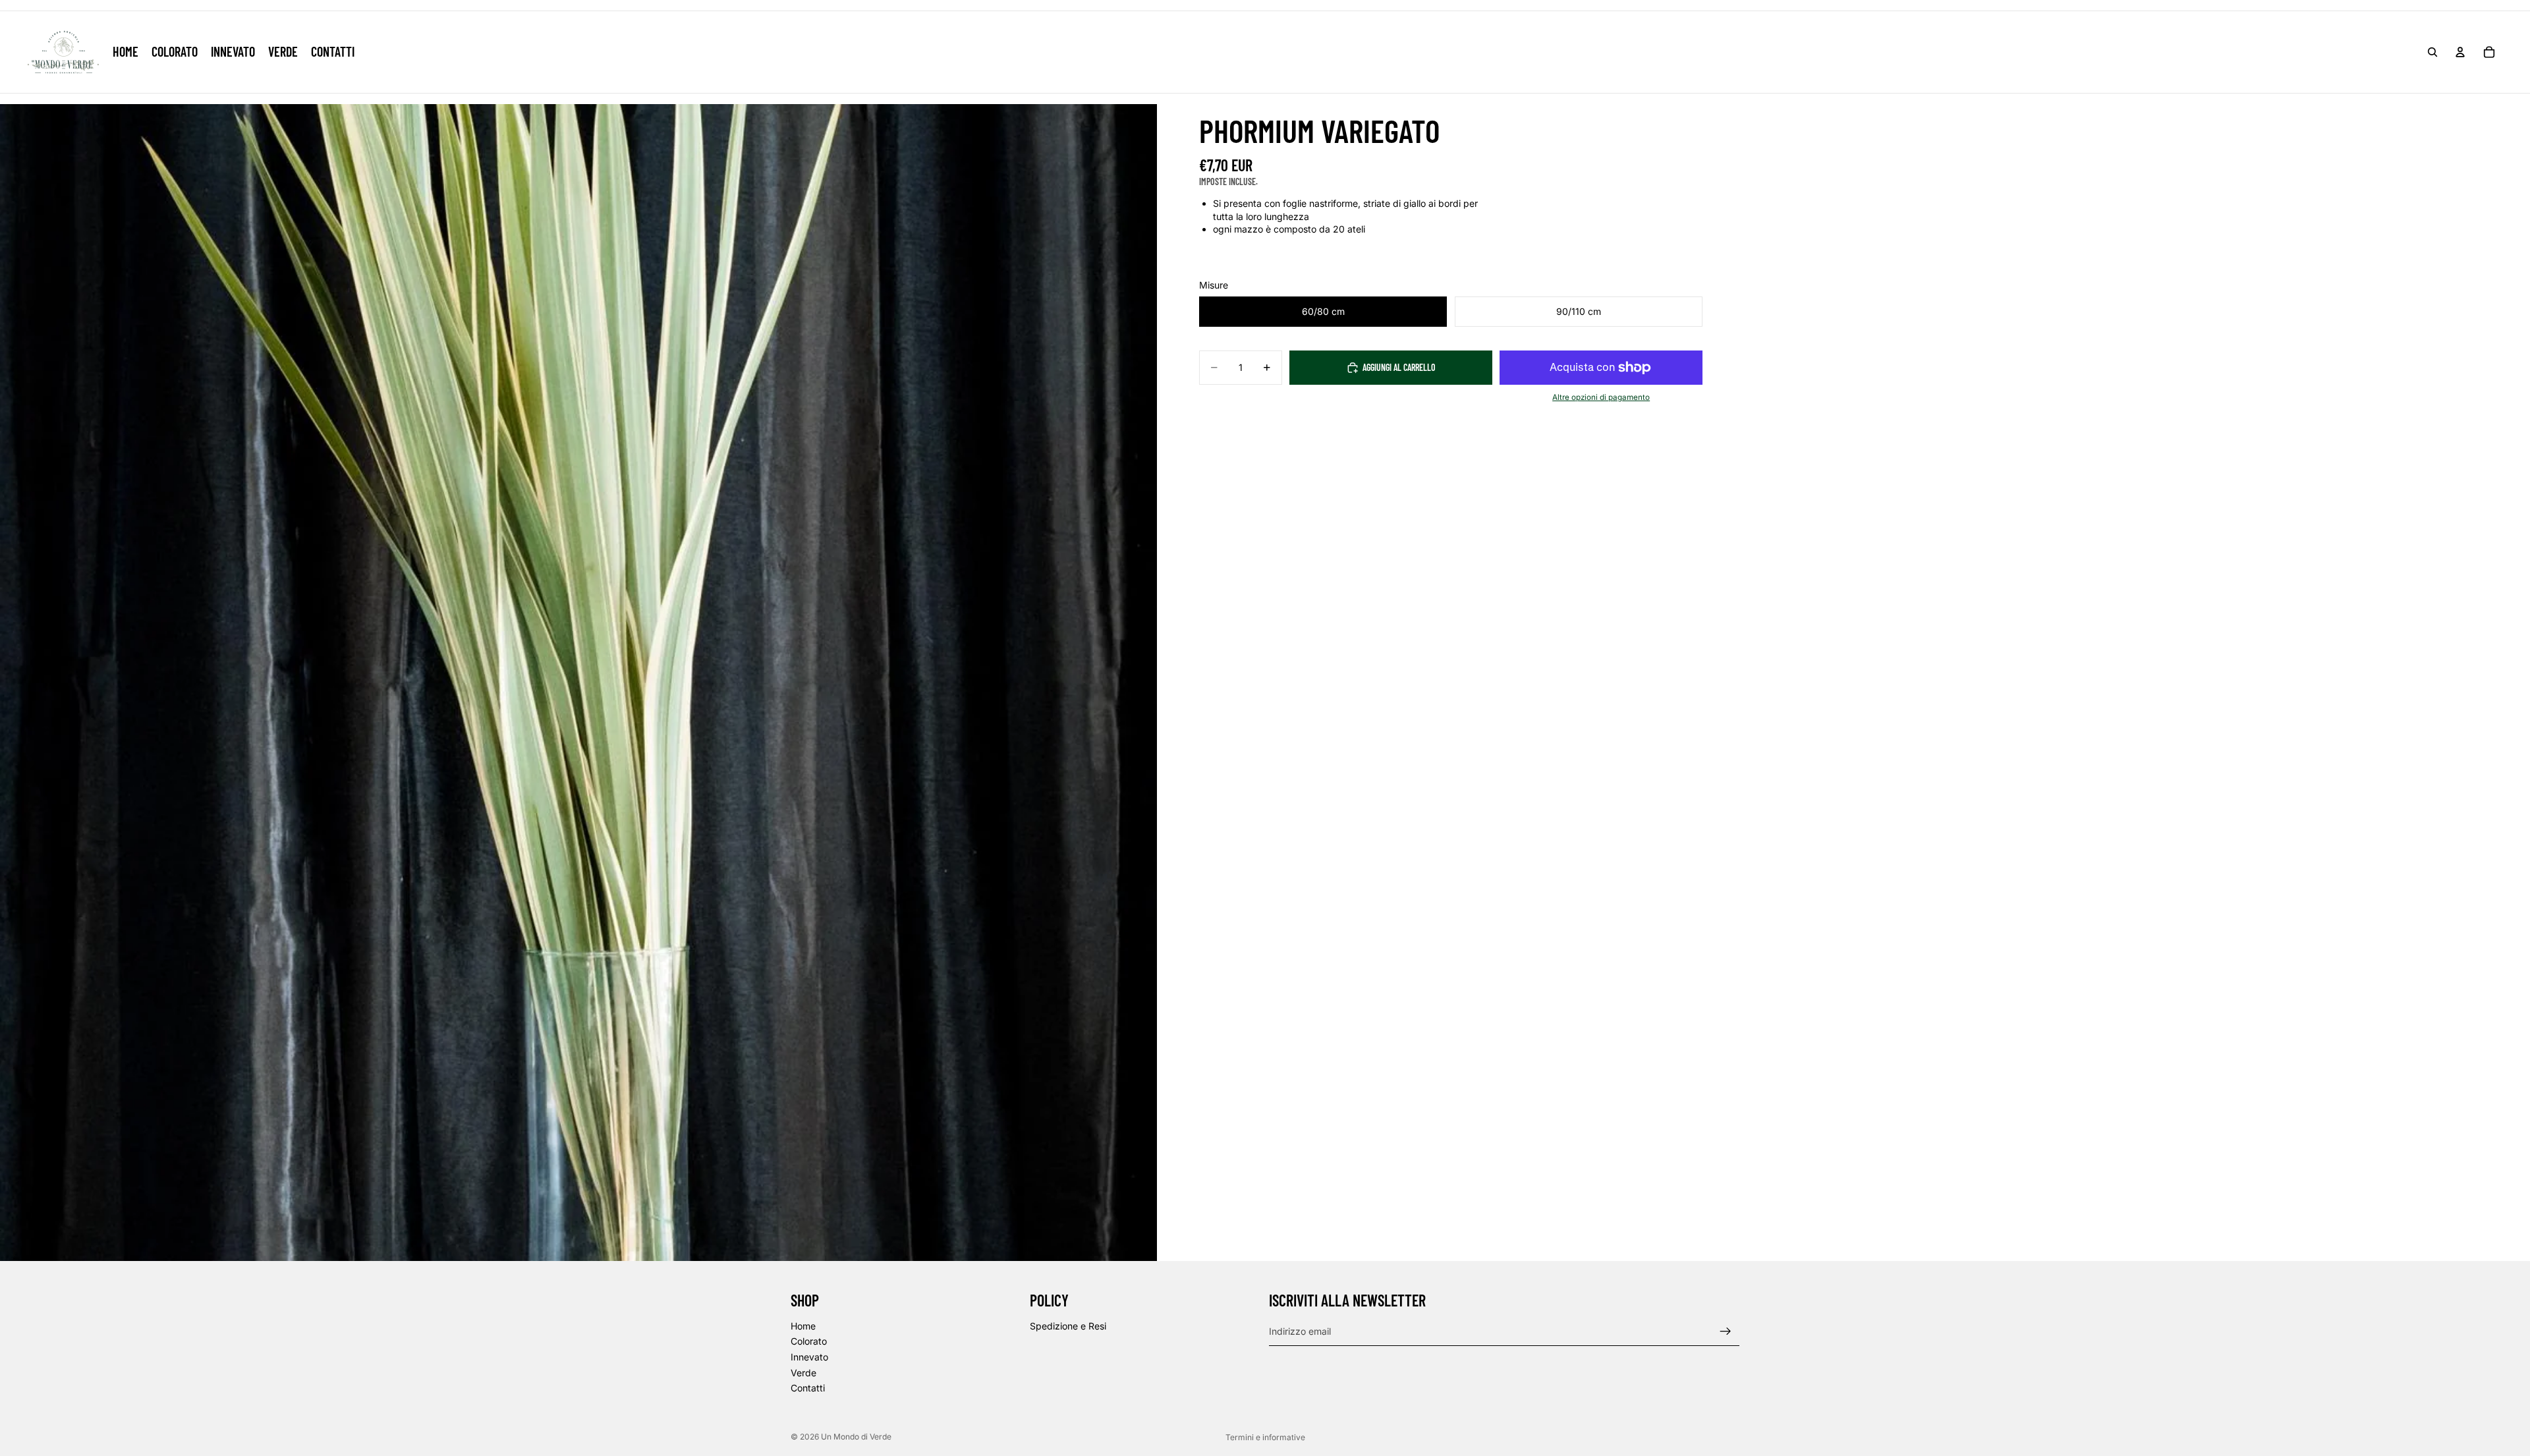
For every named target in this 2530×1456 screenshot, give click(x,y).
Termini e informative (1265, 1437)
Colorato (809, 1342)
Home (803, 1326)
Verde (803, 1373)
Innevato (809, 1357)
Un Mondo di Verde (856, 1437)
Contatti (808, 1388)
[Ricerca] (2432, 52)
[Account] (2460, 52)
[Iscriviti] (1726, 1331)
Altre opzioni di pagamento (1601, 397)
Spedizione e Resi (1068, 1326)
